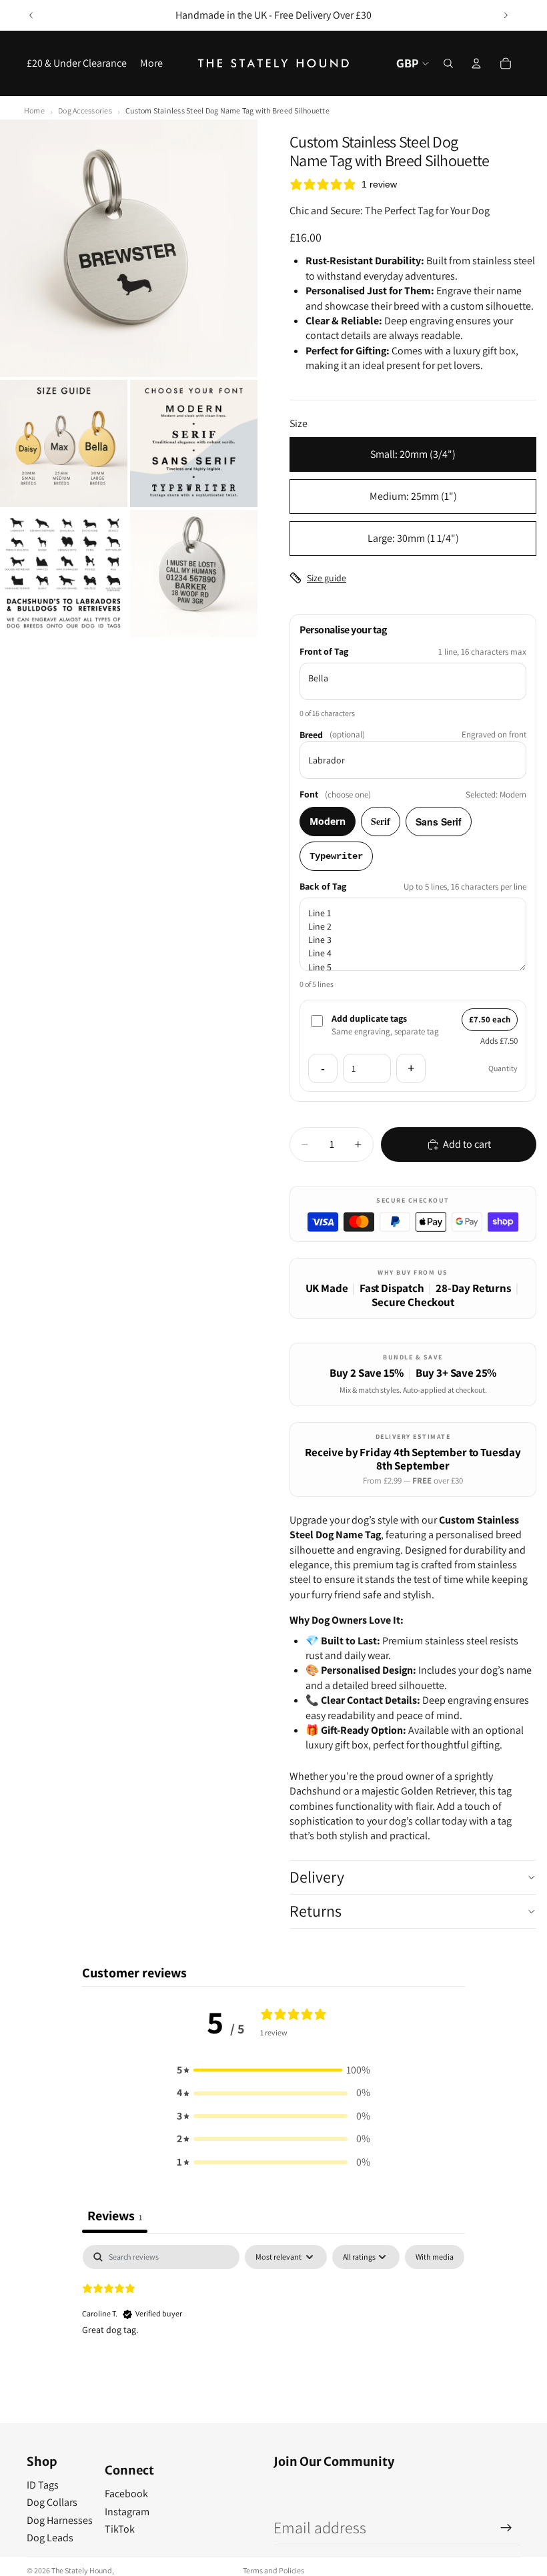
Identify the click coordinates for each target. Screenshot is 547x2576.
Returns (316, 1911)
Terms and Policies (273, 2570)
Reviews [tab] (115, 2216)
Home (34, 110)
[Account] (476, 63)
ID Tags (43, 2485)
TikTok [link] (120, 2529)
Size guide (327, 578)
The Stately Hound (82, 2570)
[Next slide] (506, 15)
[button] (273, 2070)
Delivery (317, 1877)
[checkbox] (435, 2257)
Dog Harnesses (60, 2520)
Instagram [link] (127, 2512)
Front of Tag (324, 651)
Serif (381, 821)
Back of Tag (323, 886)
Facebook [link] (126, 2494)
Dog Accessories (85, 110)
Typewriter (336, 856)
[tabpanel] (273, 2330)
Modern (328, 821)
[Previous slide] (31, 15)
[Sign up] (506, 2528)
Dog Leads (50, 2538)
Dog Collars (52, 2502)
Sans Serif (439, 822)
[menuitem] (151, 63)
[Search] (448, 63)
